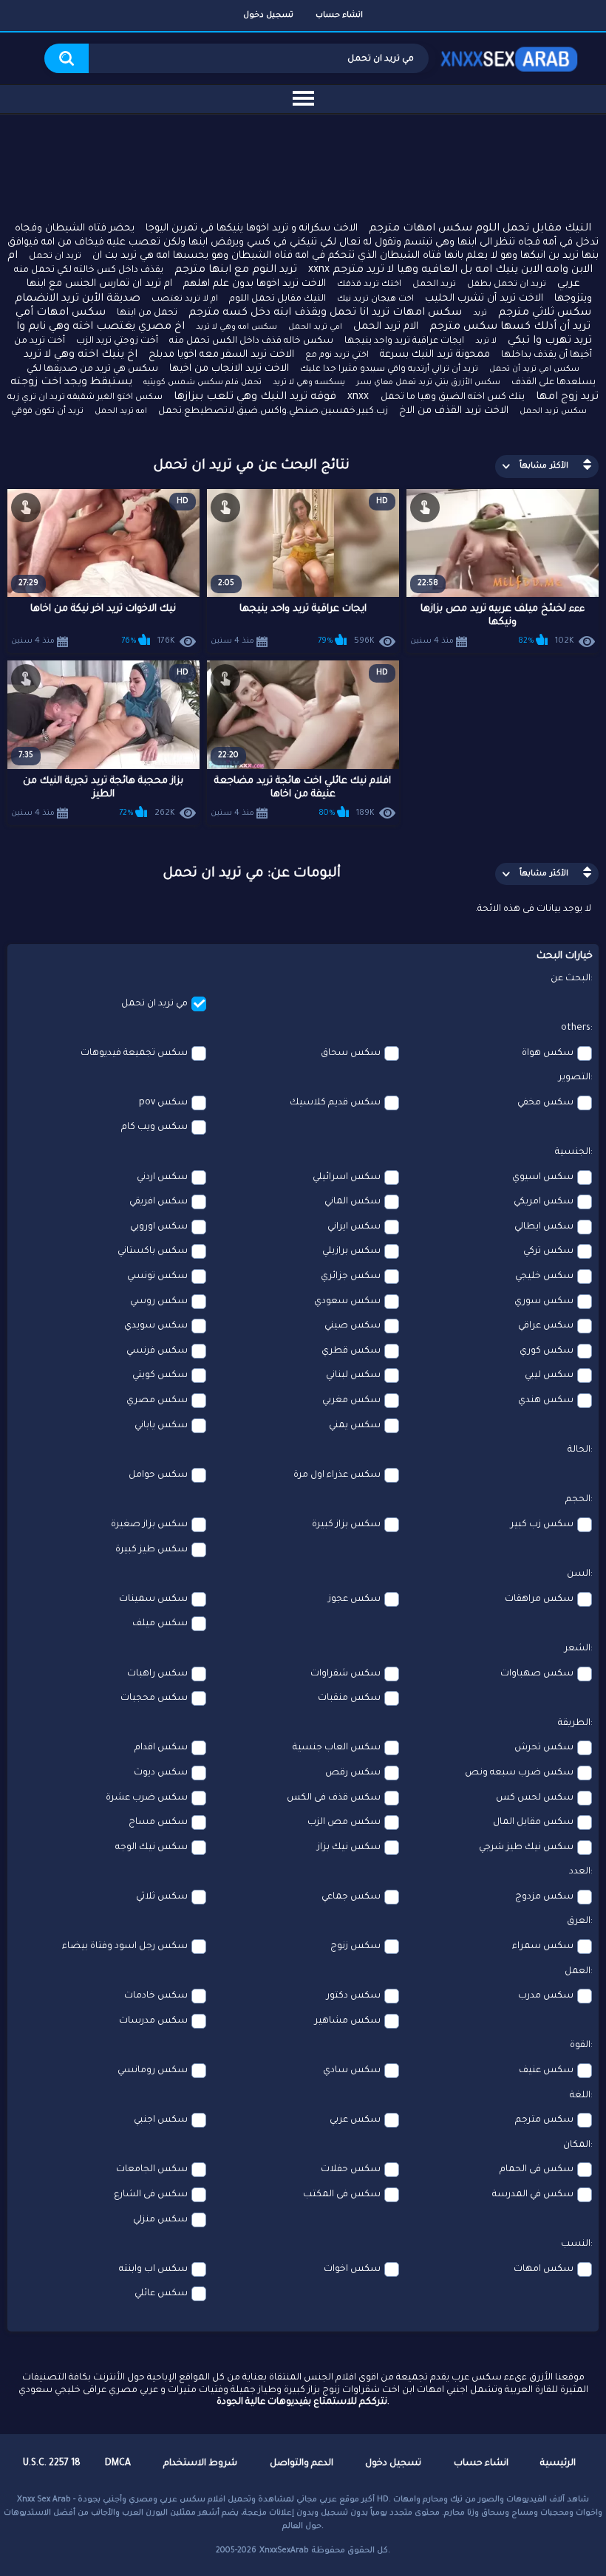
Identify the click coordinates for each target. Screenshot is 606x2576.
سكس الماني (353, 1202)
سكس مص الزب (344, 1822)
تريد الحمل (434, 285)
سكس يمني (355, 1426)
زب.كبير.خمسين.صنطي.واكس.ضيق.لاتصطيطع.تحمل (273, 411)
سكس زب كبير (542, 1525)
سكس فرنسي (157, 1351)
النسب (576, 2244)
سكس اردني (162, 1178)
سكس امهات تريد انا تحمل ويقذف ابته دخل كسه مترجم (325, 313)
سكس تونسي (157, 1277)
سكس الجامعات (152, 2170)
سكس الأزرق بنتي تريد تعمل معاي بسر (428, 383)
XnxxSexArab (284, 2551)
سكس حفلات (351, 2170)
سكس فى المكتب (342, 2195)
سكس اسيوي (543, 1178)
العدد (580, 1872)
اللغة (580, 2096)
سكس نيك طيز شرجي (526, 1848)
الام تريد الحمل (386, 327)
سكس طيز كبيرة (151, 1550)
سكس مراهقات (539, 1599)
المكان (577, 2145)
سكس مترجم (544, 2120)
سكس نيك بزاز (349, 1848)
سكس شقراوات (345, 1674)
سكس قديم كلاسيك (335, 1103)
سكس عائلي (161, 2294)
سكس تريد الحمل (553, 411)
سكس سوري (544, 1302)
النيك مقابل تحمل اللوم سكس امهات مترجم (480, 229)
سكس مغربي (351, 1401)
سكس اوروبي (159, 1227)
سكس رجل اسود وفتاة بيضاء (125, 1947)
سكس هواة (548, 1053)
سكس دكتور (354, 1996)
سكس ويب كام (154, 1127)
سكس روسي (159, 1302)
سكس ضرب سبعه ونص (519, 1773)
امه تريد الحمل (121, 411)
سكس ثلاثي (162, 1897)
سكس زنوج (355, 1947)
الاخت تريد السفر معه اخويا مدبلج (221, 355)
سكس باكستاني (153, 1251)
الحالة (579, 1450)
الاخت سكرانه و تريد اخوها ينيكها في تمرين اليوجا (252, 229)
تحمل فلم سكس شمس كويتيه (202, 383)
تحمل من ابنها (147, 313)
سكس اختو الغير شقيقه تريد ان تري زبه (85, 398)
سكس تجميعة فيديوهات (134, 1053)
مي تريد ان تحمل (154, 1004)
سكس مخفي (545, 1103)
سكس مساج (158, 1822)
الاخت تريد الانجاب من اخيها (229, 369)
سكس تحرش (544, 1748)
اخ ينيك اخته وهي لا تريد (81, 355)
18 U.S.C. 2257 (52, 2464)
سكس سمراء (543, 1947)
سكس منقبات (349, 1698)
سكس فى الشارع (151, 2195)
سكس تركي (548, 1251)
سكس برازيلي (351, 1251)
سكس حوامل (158, 1475)
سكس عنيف (546, 2071)
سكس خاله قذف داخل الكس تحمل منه (251, 341)
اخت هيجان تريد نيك (375, 300)
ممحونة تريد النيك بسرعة (435, 355)
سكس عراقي (546, 1326)
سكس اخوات (352, 2269)
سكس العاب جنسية (337, 1748)
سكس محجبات (154, 1698)
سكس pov (163, 1103)
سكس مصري (157, 1401)
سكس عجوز (354, 1599)
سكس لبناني (353, 1376)
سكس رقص (353, 1773)
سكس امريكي (544, 1202)
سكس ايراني (354, 1227)
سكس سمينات (153, 1599)
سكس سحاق (351, 1053)
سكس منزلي (160, 2220)
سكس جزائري (351, 1277)
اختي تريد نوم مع (337, 356)
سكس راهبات (157, 1674)
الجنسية (573, 1152)
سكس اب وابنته (153, 2269)
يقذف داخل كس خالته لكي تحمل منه (89, 270)
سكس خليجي (544, 1277)
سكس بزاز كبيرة (346, 1525)
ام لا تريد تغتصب (185, 300)
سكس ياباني (161, 1426)
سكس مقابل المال (533, 1822)
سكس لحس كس (535, 1798)
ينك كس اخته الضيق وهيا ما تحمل (453, 397)
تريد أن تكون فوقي (47, 412)
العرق (579, 1921)
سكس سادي (352, 2071)
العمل (578, 1972)
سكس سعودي (347, 1302)
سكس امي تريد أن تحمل (534, 369)
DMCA (118, 2464)
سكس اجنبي (161, 2120)
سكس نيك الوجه (151, 1848)
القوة (580, 2046)
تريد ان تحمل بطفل (507, 285)
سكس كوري (547, 1351)
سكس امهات (544, 2269)
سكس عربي (355, 2120)
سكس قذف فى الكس (334, 1798)
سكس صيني (353, 1326)
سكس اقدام (161, 1748)
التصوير (575, 1078)
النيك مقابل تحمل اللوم (278, 299)
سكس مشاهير (348, 2021)
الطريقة (574, 1723)
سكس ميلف (160, 1624)
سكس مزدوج (544, 1897)
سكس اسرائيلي (347, 1178)
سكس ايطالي (544, 1227)
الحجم (578, 1500)
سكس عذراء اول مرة (337, 1475)
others (576, 1028)
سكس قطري (351, 1351)
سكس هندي (546, 1401)
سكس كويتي (160, 1376)
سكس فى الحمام (537, 2170)
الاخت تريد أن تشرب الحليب (484, 299)
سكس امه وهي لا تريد (236, 327)
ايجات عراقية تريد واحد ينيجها (404, 341)
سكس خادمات (156, 1996)
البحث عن (571, 979)
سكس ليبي (549, 1376)
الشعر (578, 1649)
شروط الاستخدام (200, 2464)
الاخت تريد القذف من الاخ (454, 411)
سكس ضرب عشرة (147, 1798)
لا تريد (486, 341)
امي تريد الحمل (315, 327)
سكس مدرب (546, 1996)
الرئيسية (558, 2464)
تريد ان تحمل (55, 257)
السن (579, 1574)
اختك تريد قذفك (369, 285)
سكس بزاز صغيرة (149, 1525)
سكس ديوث (161, 1773)
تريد (480, 313)
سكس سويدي (156, 1326)
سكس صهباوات (537, 1674)
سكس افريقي (159, 1202)
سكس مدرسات (153, 2021)
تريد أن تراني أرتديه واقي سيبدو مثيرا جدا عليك (389, 370)
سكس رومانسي (153, 2071)
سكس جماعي (351, 1897)
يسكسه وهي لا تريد (309, 383)
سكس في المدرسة (533, 2195)
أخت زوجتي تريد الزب (117, 341)
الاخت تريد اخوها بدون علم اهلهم (255, 284)
